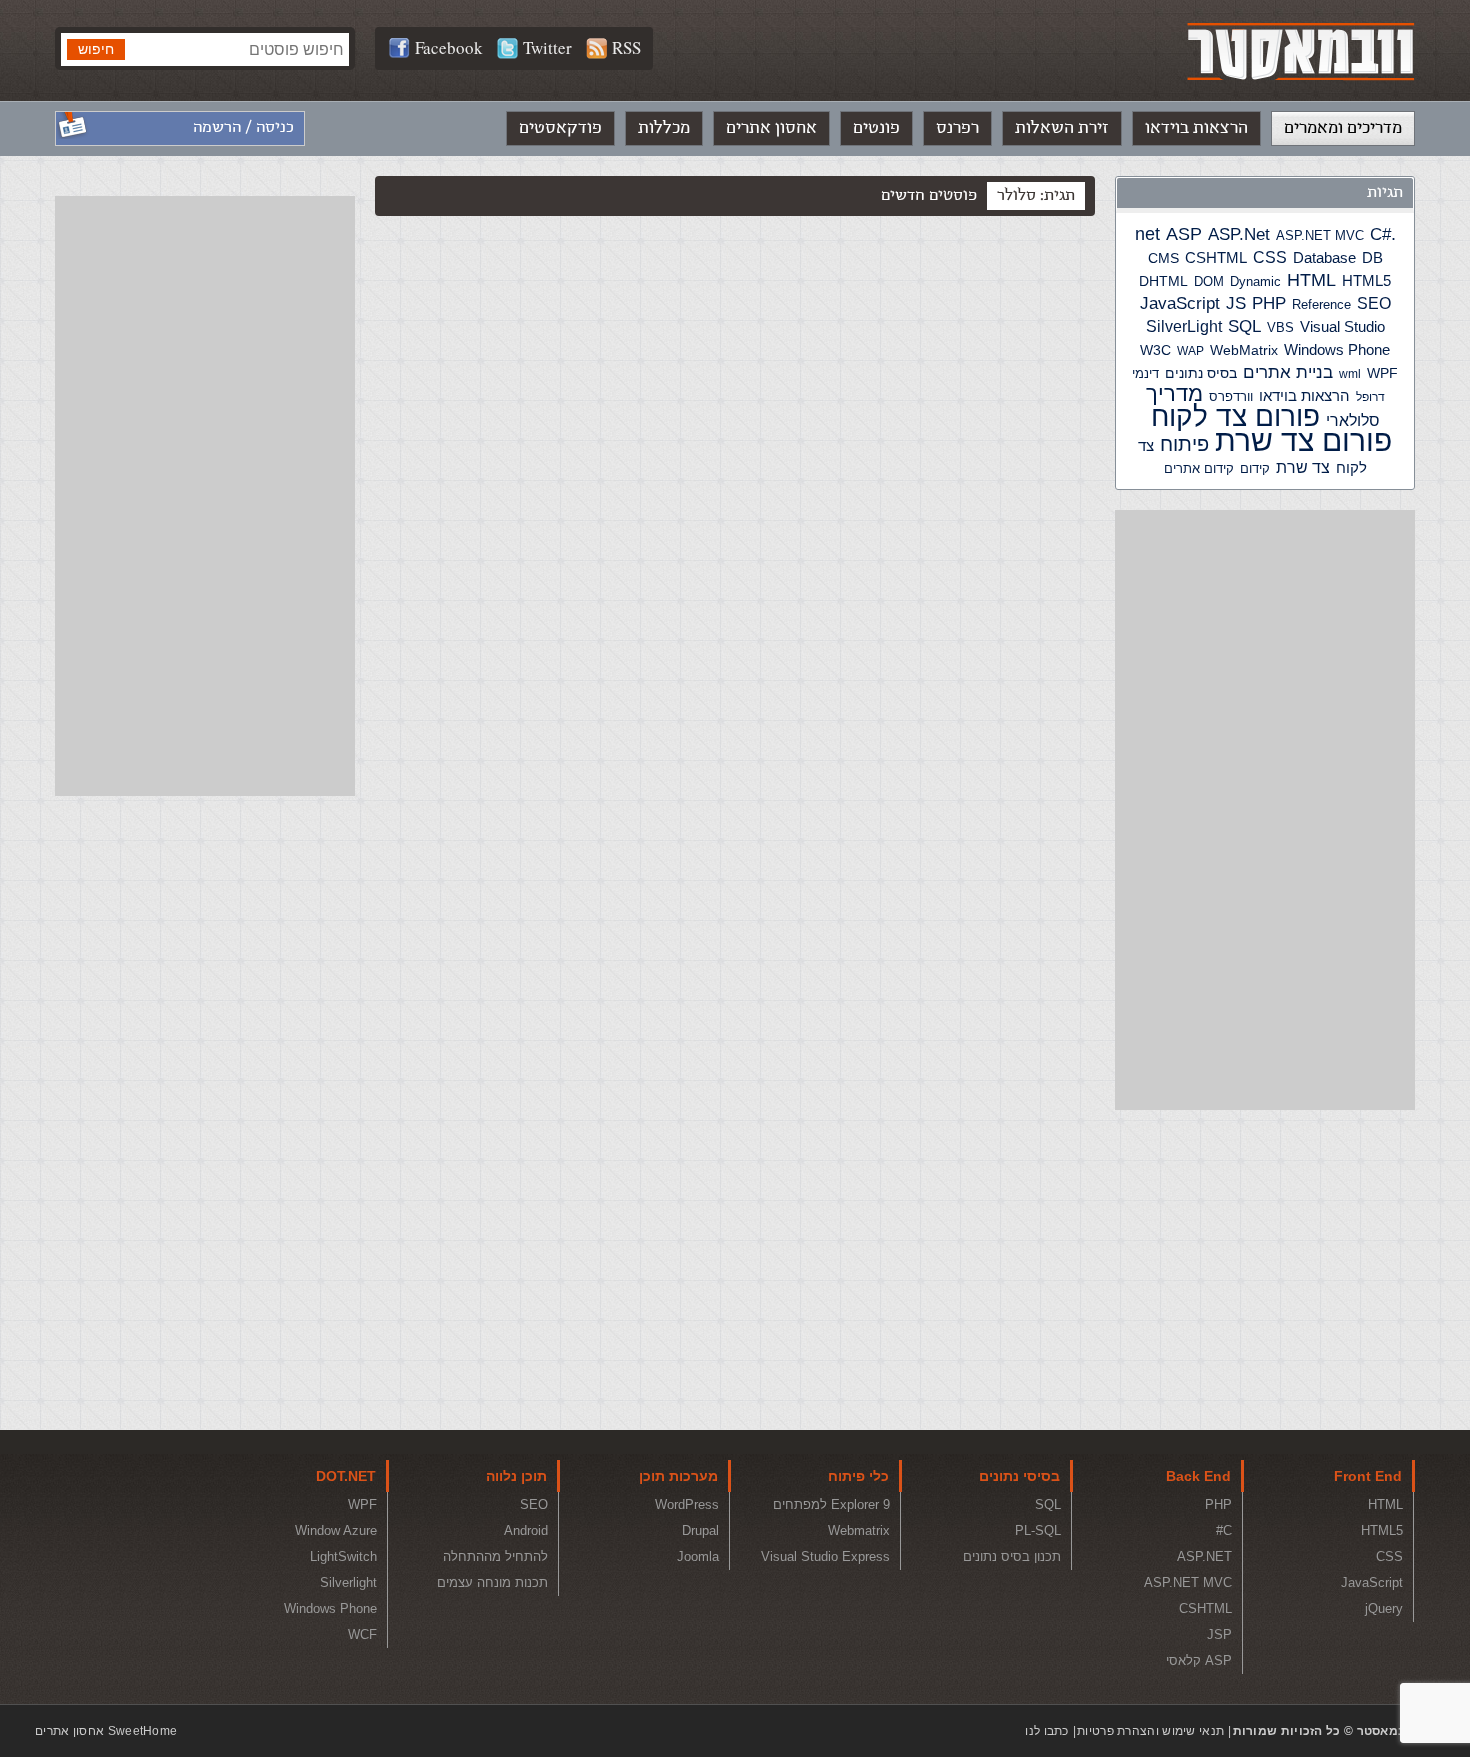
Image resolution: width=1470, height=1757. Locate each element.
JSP (1219, 1634)
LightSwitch (343, 1556)
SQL (1244, 326)
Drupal (700, 1530)
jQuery (1384, 1608)
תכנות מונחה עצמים (492, 1582)
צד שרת (1303, 467)
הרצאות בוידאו (1196, 128)
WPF (1382, 373)
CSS (1270, 257)
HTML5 (1366, 280)
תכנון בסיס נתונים (1012, 1556)
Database (1324, 258)
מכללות (664, 128)
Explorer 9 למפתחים (831, 1504)
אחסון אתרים (771, 128)
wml (1350, 374)
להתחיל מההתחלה (495, 1556)
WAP (1190, 351)
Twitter (547, 47)
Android (526, 1530)
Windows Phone (1337, 349)
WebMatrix (1244, 350)
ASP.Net (1239, 234)
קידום (1255, 469)
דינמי (1145, 373)
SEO (1374, 303)
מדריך (1174, 394)
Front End (1368, 1476)
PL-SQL (1038, 1530)
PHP (1269, 303)
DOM (1209, 281)
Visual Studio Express (825, 1556)
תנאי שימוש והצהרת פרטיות (1150, 1731)
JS (1236, 303)
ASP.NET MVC (1320, 235)
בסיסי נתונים (1019, 1476)
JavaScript (1180, 303)
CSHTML (1216, 257)
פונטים (876, 128)
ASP (1184, 234)
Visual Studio (1342, 327)
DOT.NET (346, 1476)
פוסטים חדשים (929, 195)
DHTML (1163, 281)
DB (1372, 258)
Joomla (698, 1556)
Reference (1321, 305)
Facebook (449, 47)
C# (1380, 234)
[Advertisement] (1265, 810)
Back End (1198, 1476)
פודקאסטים (560, 128)
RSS (626, 47)
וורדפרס (1231, 396)
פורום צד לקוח (1235, 416)
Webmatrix (859, 1530)
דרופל (1370, 397)
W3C (1155, 350)
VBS (1280, 327)
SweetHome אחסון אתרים (106, 1731)
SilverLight (1184, 326)
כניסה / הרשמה (243, 127)
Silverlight (348, 1582)
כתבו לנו (1046, 1731)
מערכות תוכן (678, 1476)
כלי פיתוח (858, 1476)
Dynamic (1255, 281)
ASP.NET (1204, 1556)
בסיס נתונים (1201, 373)
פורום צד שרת (1303, 440)
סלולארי (1353, 420)
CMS (1163, 258)
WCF (362, 1634)
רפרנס (957, 128)
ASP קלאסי (1199, 1660)
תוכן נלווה (516, 1476)
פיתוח (1184, 444)
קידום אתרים (1199, 468)
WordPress (687, 1504)
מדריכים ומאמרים (1343, 128)
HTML (1311, 280)
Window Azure (336, 1530)
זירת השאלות (1062, 128)
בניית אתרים (1288, 372)
